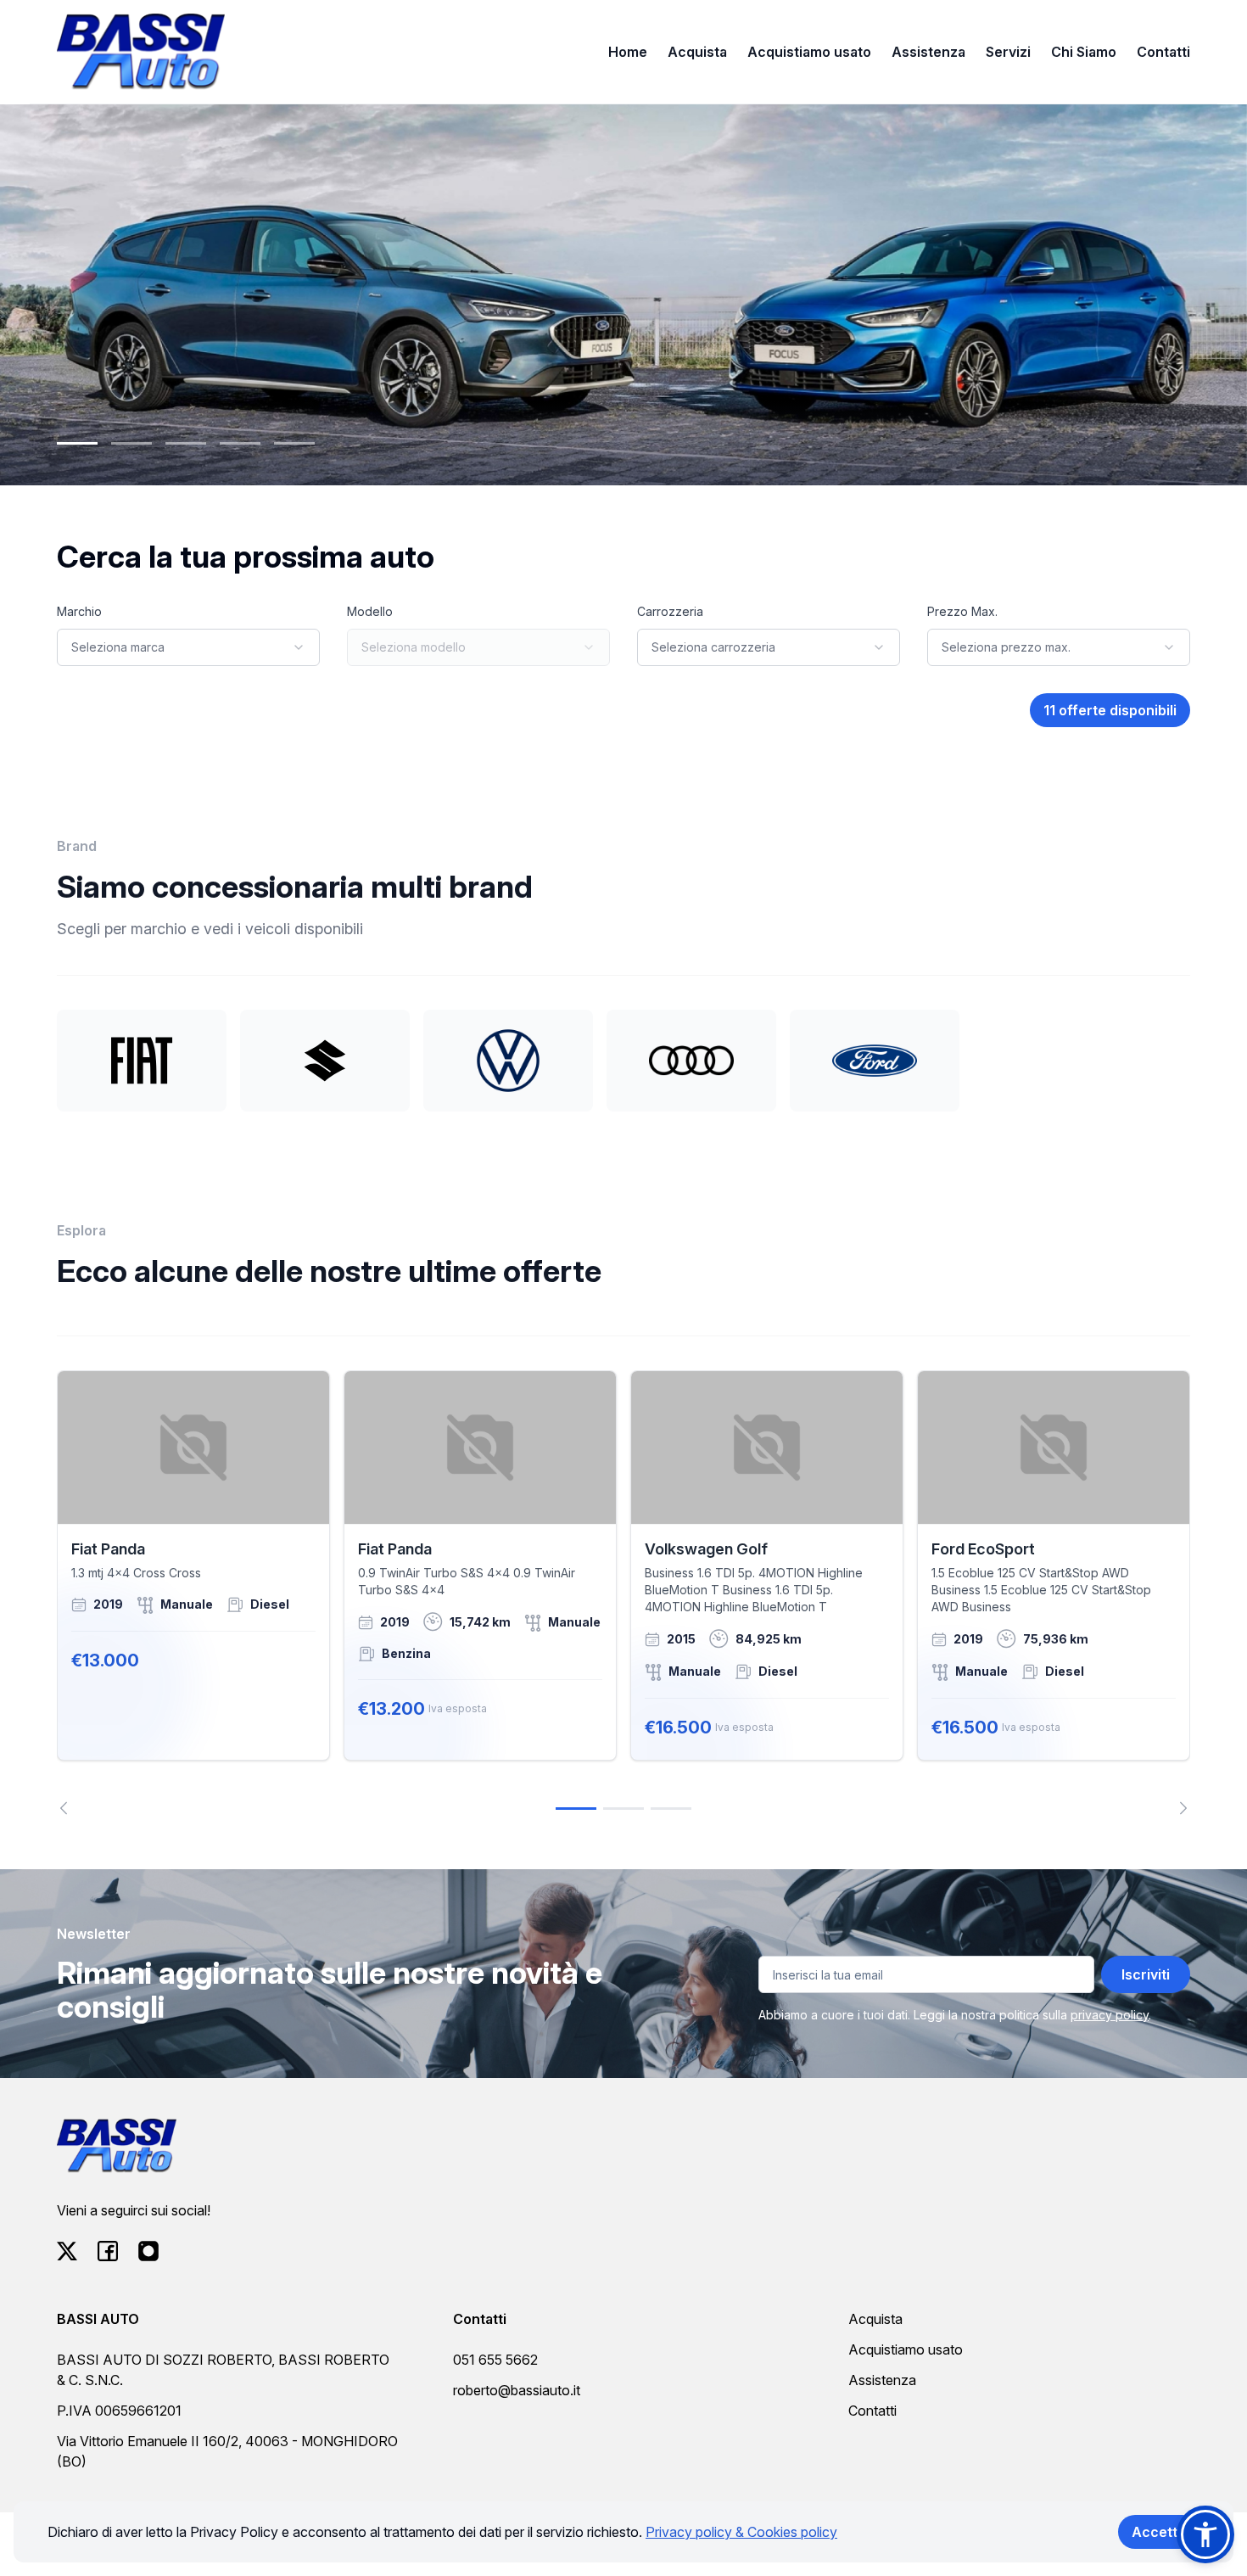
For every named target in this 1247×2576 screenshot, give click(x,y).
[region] (623, 1593)
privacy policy (1110, 2015)
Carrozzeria (670, 611)
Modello (370, 611)
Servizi (1008, 52)
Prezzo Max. (962, 611)
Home (628, 52)
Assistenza (928, 52)
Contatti (1163, 52)
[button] (1205, 2534)
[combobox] (188, 647)
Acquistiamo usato (809, 52)
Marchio (79, 611)
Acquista (697, 52)
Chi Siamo (1084, 52)
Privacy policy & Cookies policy (741, 2532)
